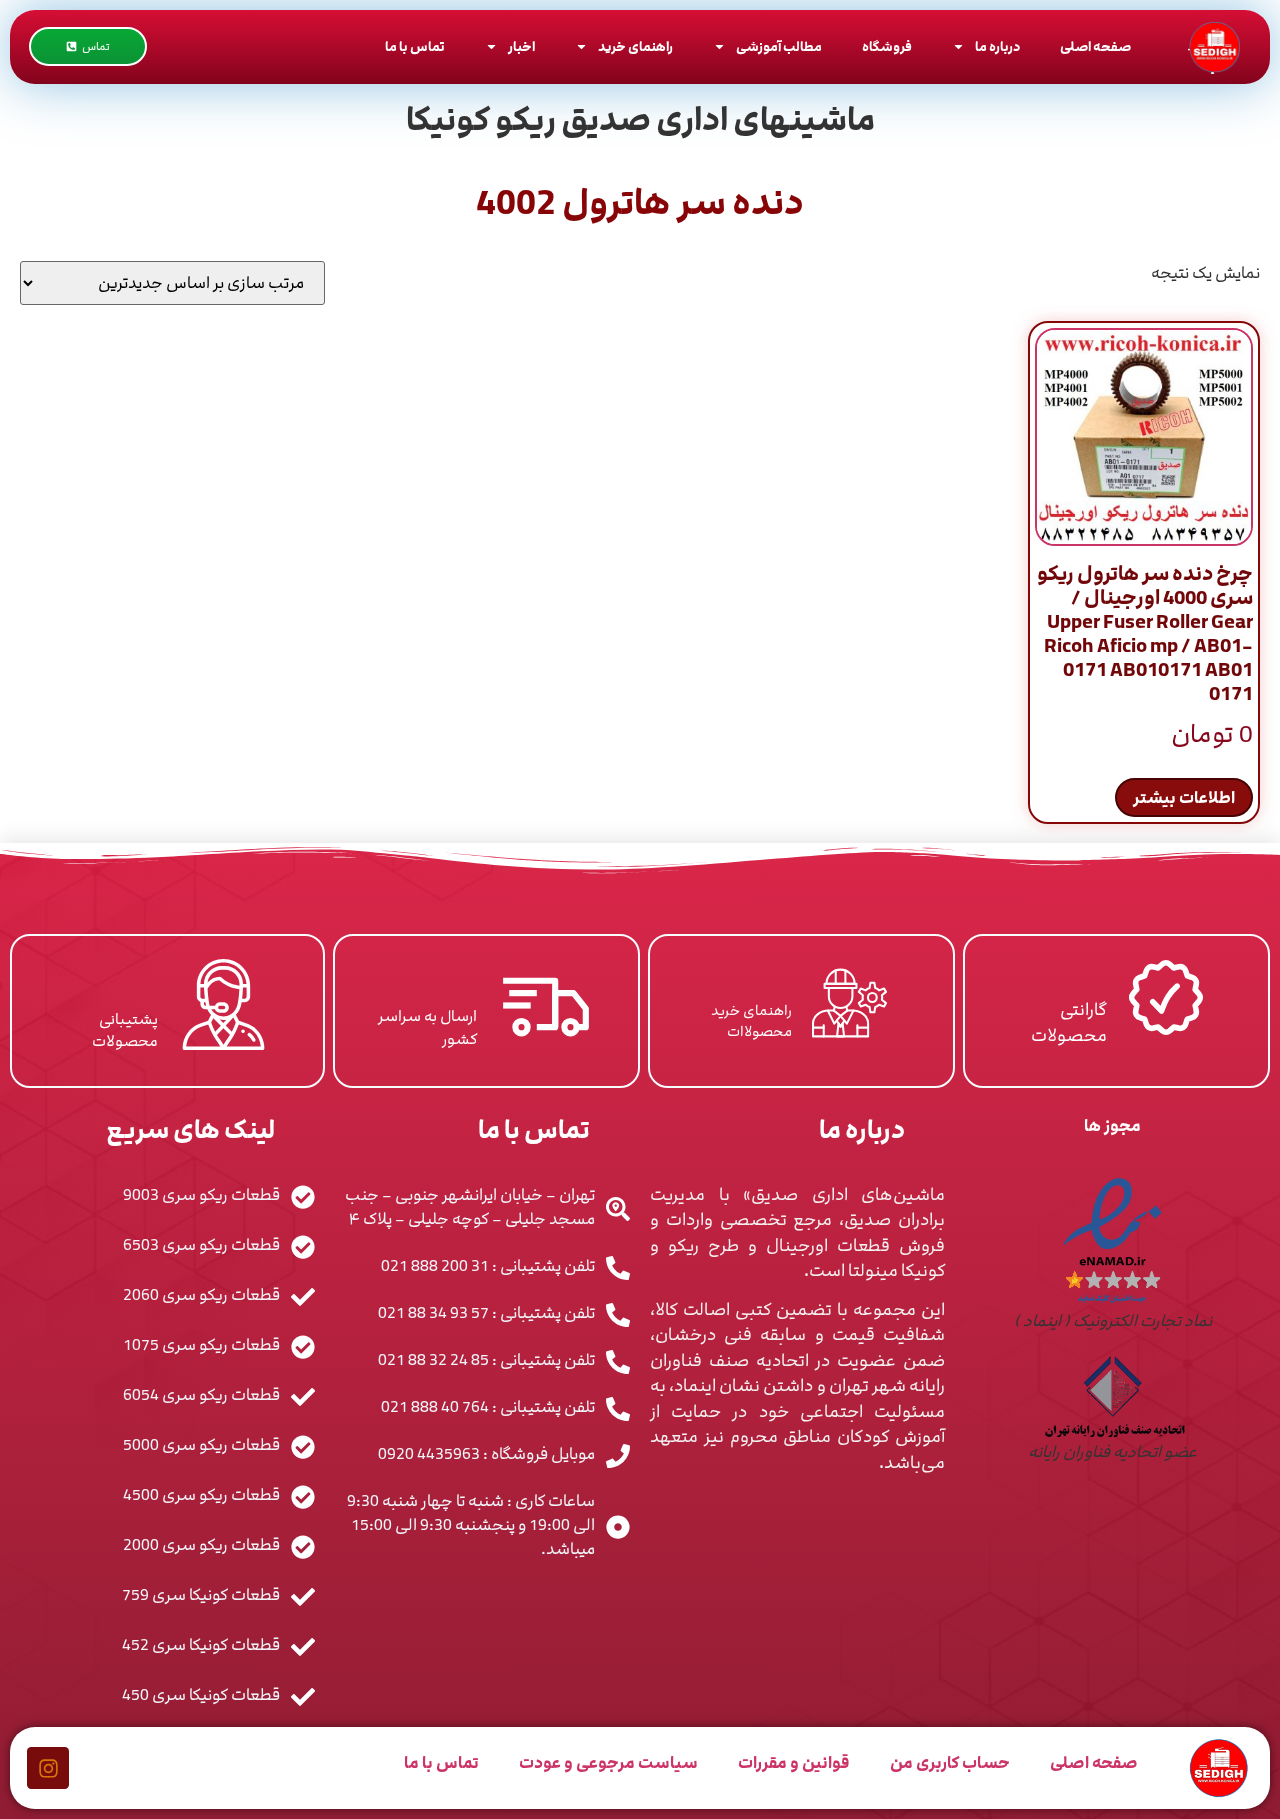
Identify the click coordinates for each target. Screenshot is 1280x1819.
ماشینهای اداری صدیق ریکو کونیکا (640, 120)
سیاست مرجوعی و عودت (608, 1763)
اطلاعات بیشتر (1184, 798)
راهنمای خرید (635, 47)
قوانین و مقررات (794, 1763)
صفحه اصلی (1095, 47)
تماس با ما (415, 47)
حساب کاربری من (950, 1763)
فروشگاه (887, 47)
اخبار (521, 47)
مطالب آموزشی (779, 47)
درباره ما (997, 47)
